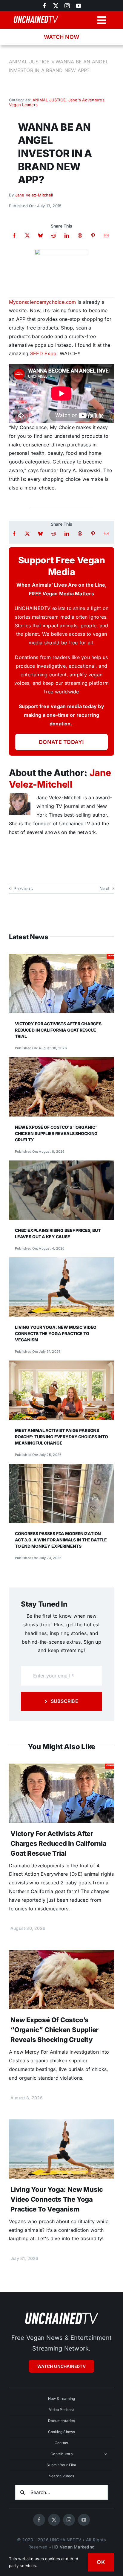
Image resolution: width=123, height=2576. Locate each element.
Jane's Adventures (86, 100)
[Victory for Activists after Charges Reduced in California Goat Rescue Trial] (61, 958)
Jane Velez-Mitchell (34, 195)
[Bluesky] (40, 235)
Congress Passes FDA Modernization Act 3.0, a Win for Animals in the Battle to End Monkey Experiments (61, 1540)
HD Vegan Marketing (73, 2547)
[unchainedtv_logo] (61, 2312)
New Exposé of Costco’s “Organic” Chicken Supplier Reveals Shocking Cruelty (56, 1133)
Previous (23, 889)
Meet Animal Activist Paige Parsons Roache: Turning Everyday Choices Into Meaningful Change (61, 1437)
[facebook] (39, 2520)
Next (104, 889)
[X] (27, 235)
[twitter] (56, 6)
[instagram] (67, 6)
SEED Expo (43, 353)
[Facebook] (14, 235)
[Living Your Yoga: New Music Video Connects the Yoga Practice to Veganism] (61, 1262)
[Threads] (80, 235)
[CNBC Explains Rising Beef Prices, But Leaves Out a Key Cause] (61, 1165)
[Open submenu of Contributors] (106, 2454)
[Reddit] (54, 235)
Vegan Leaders (23, 105)
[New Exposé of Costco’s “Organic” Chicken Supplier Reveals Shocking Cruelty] (61, 1061)
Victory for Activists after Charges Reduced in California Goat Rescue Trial (58, 1030)
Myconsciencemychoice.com (43, 302)
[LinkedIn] (67, 235)
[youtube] (79, 6)
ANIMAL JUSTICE (29, 62)
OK (101, 2562)
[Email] (106, 235)
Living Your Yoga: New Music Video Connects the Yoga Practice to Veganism (56, 1333)
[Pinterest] (93, 235)
